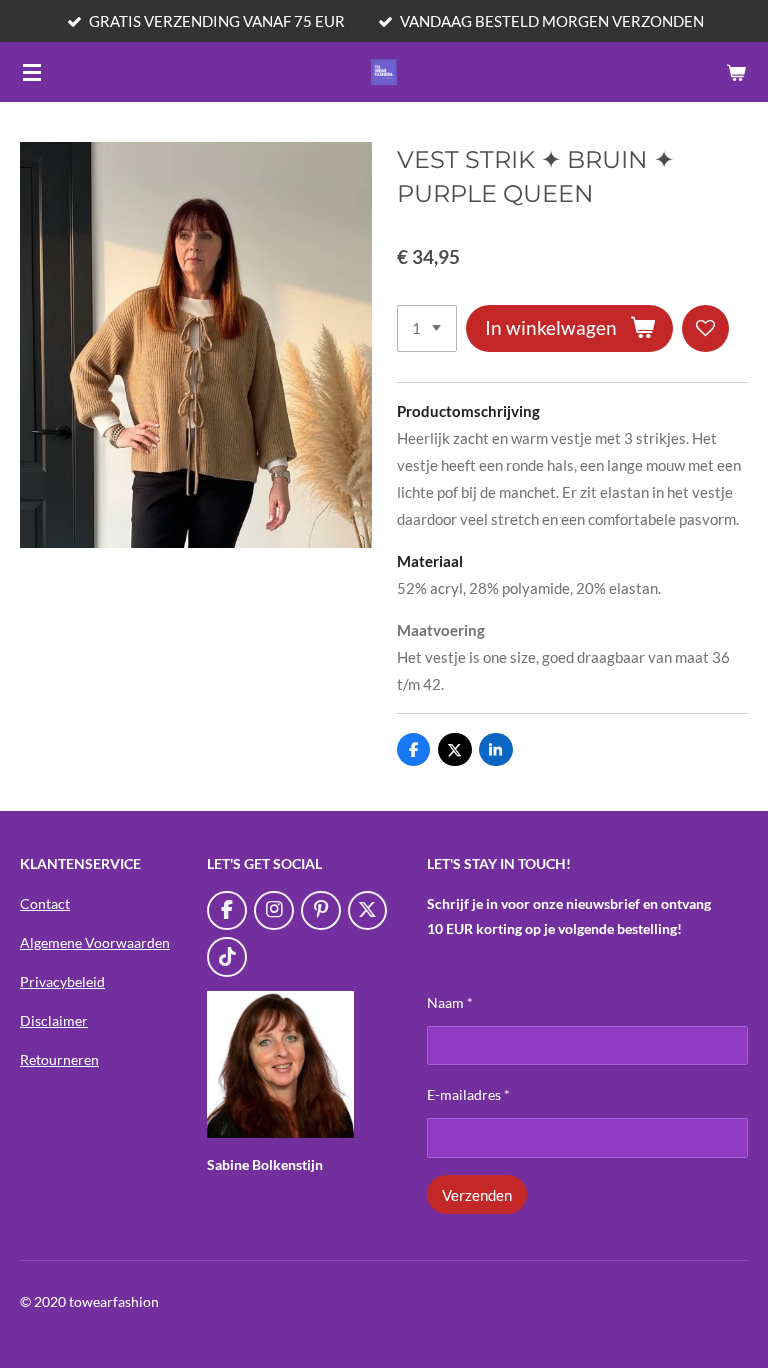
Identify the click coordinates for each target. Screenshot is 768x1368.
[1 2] (427, 328)
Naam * (450, 1002)
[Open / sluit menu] (32, 72)
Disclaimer (54, 1020)
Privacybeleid (62, 981)
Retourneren (59, 1059)
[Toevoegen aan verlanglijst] (705, 328)
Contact (45, 903)
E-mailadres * (468, 1094)
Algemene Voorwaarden (95, 942)
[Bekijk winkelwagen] (736, 72)
